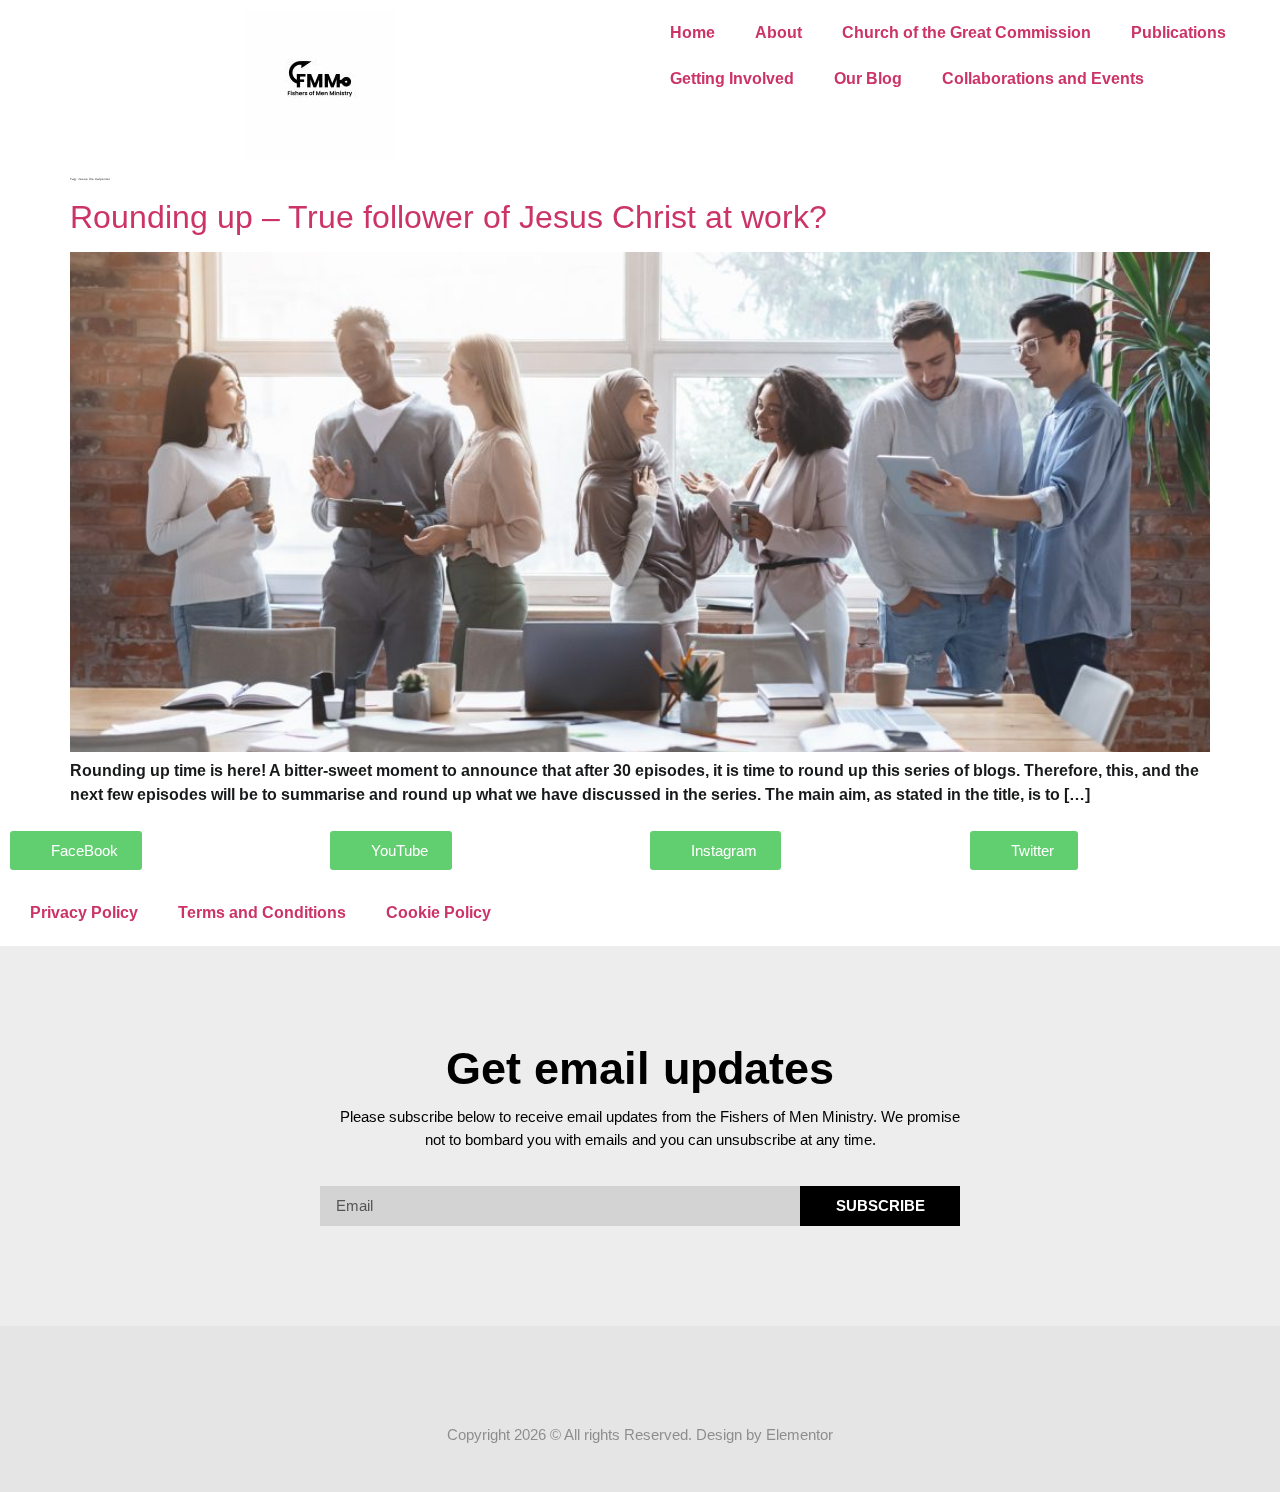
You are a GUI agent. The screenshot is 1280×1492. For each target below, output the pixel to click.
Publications (1178, 32)
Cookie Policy (438, 912)
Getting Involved (732, 78)
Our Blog (868, 78)
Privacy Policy (84, 912)
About (778, 32)
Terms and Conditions (262, 912)
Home (692, 32)
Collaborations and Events (1043, 78)
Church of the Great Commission (966, 32)
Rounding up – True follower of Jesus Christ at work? (448, 217)
